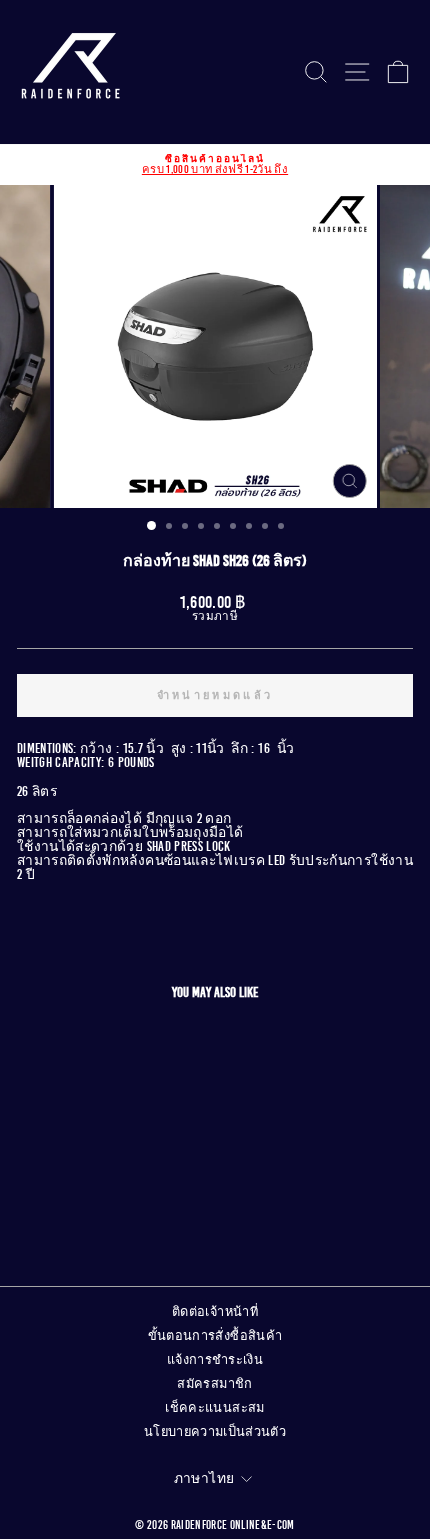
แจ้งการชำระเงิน (215, 1360)
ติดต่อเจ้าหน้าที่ (215, 1312)
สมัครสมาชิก (214, 1384)
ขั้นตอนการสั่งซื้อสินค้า (215, 1336)
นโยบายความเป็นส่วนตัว (215, 1432)
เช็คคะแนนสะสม (214, 1408)
